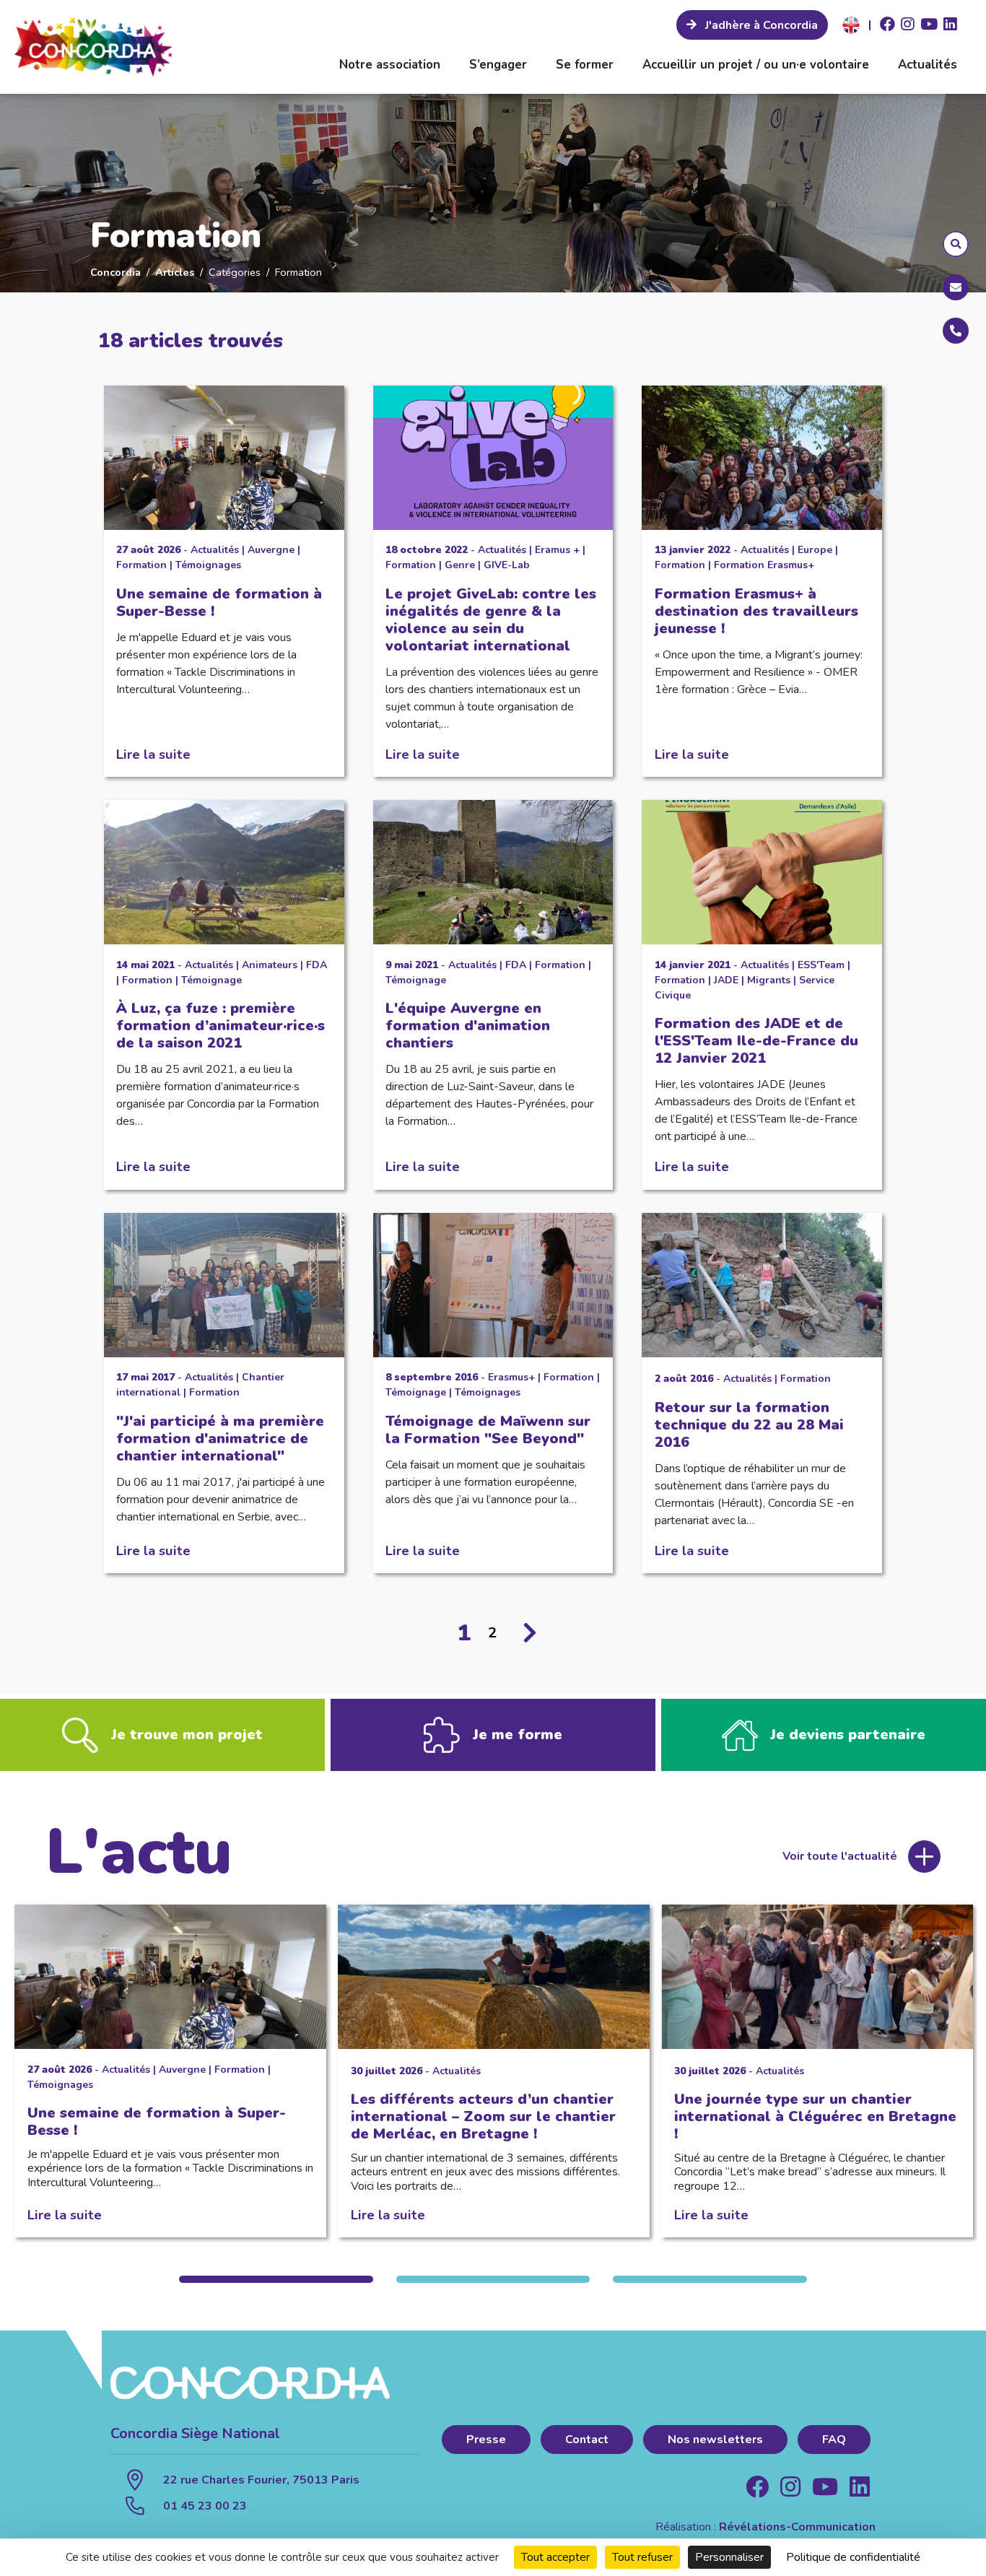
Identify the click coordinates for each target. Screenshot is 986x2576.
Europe (815, 550)
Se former (585, 65)
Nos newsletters (715, 2440)
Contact (587, 2440)
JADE (726, 980)
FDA (317, 965)
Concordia (115, 272)
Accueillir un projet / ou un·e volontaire (756, 65)
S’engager (498, 65)
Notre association (390, 65)
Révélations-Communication (797, 2527)
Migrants (769, 980)
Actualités (928, 65)
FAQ (834, 2440)
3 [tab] (710, 2279)
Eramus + (557, 550)
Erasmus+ (511, 1377)
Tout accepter (555, 2557)
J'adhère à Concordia (760, 25)
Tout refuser (642, 2557)
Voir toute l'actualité (840, 1856)
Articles (175, 272)
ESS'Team (821, 965)
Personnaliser (729, 2557)
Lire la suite (153, 754)
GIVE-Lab (507, 565)
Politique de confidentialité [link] (853, 2557)
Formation (141, 565)
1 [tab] (276, 2279)
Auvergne (271, 550)
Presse (486, 2440)
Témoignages (208, 565)
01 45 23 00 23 (205, 2506)
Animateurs (270, 965)
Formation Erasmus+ (764, 565)
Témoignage (211, 980)
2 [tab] (493, 2279)
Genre (460, 565)
